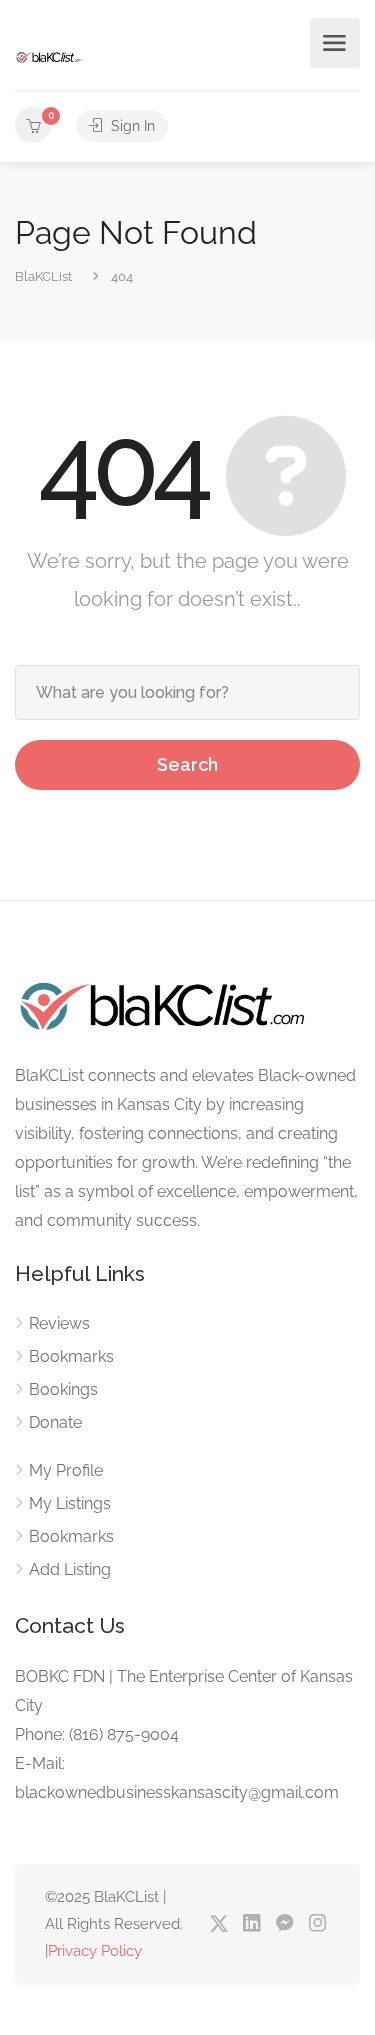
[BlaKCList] (49, 56)
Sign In (131, 126)
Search (187, 764)
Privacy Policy (95, 1951)
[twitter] (218, 1924)
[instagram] (317, 1924)
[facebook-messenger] (284, 1924)
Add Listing (70, 1569)
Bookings (63, 1389)
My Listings (70, 1503)
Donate (55, 1422)
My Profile (66, 1470)
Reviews (59, 1323)
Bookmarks (71, 1356)
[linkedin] (251, 1924)
